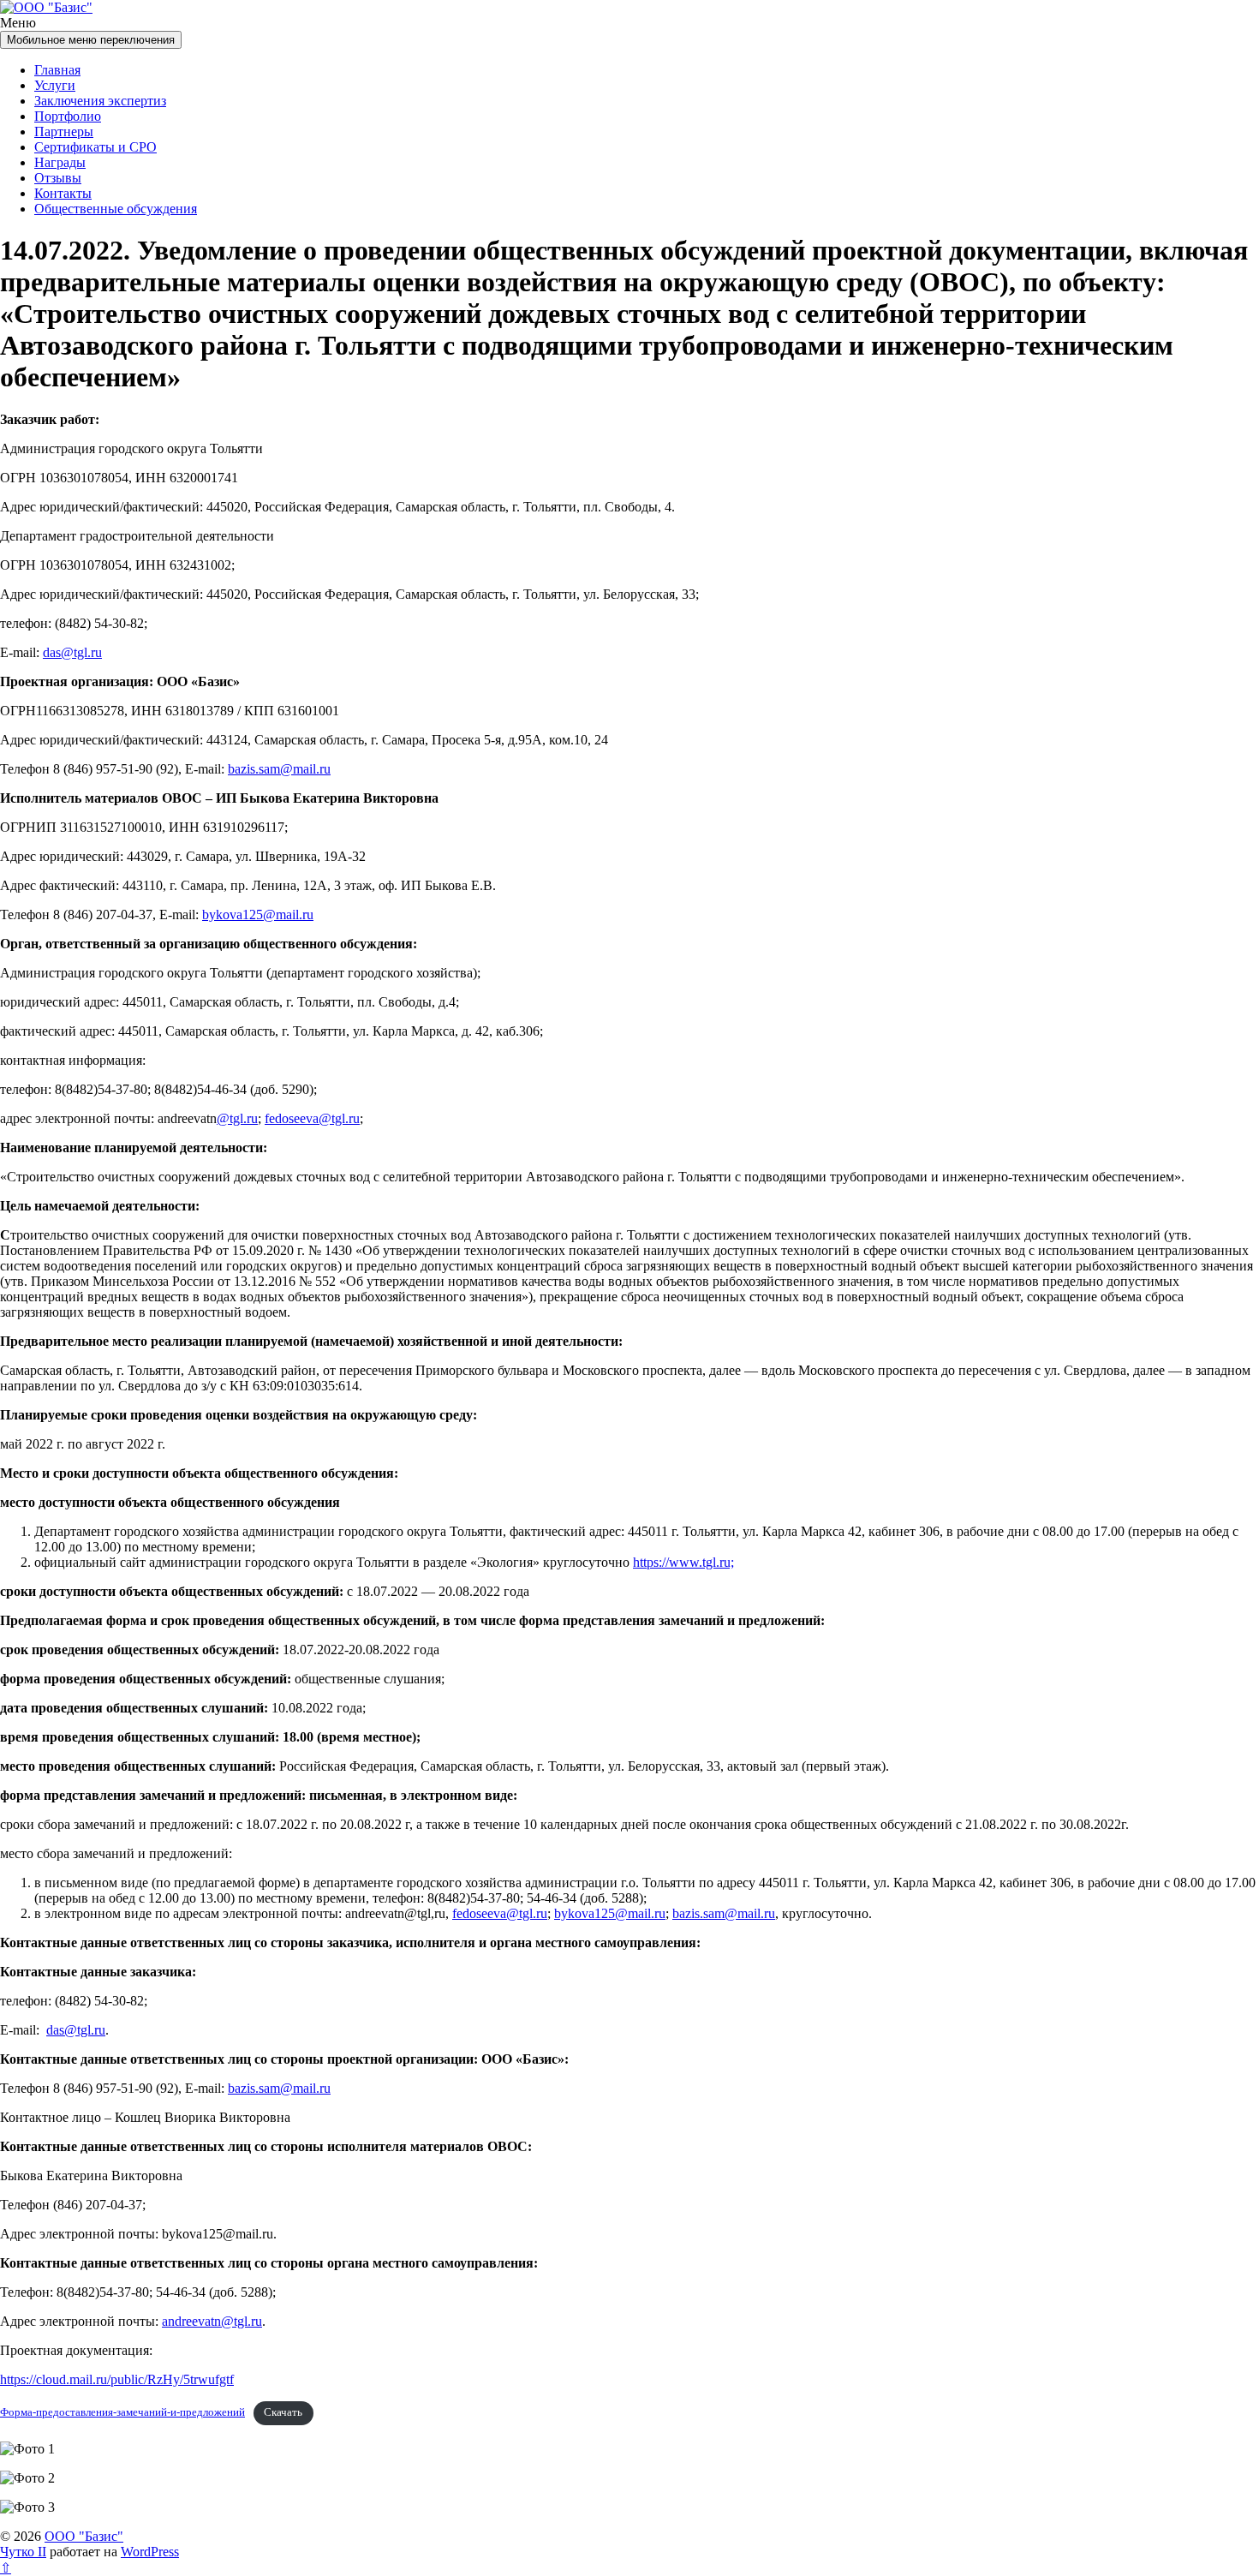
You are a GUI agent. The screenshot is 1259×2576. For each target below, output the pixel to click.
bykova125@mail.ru (258, 914)
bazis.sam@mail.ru (279, 769)
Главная (57, 70)
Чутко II (23, 2552)
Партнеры (64, 131)
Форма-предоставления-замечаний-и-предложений (122, 2412)
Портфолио (68, 116)
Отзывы (58, 178)
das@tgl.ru (72, 652)
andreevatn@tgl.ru (212, 2321)
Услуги (55, 85)
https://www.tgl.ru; (683, 1562)
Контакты (63, 193)
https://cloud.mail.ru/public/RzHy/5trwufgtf (117, 2379)
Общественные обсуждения (116, 209)
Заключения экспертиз (100, 101)
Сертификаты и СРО (95, 147)
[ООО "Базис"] (46, 7)
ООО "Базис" (84, 2536)
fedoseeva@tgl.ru (312, 1118)
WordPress (150, 2552)
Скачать (283, 2412)
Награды (60, 162)
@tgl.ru (237, 1118)
